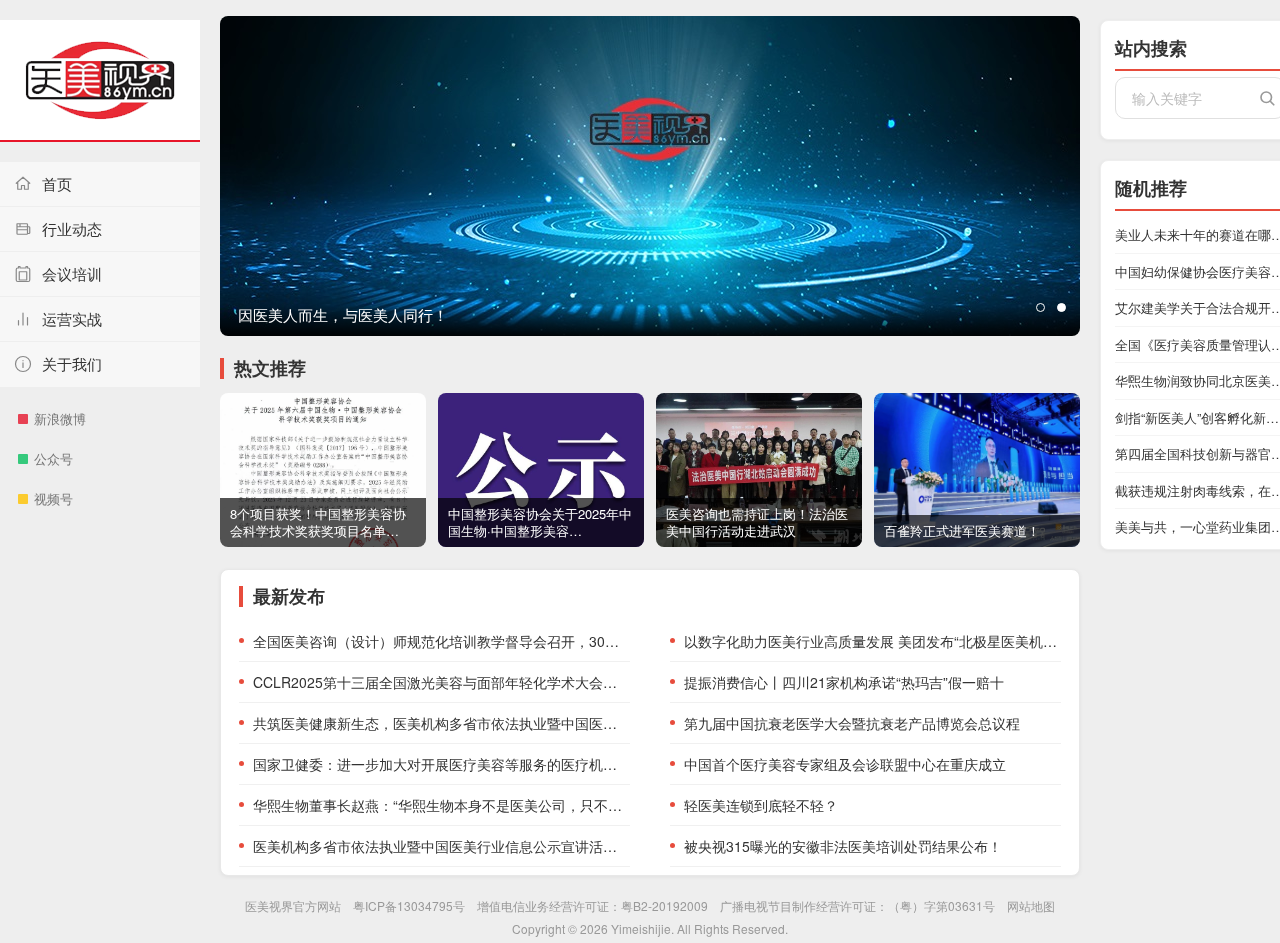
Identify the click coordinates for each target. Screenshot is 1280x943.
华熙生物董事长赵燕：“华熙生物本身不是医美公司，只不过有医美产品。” (441, 805)
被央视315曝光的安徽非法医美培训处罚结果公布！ (843, 846)
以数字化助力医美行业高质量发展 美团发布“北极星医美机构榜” (872, 641)
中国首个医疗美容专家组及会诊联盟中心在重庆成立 (845, 764)
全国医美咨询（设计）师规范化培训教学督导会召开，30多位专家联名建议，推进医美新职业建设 (441, 641)
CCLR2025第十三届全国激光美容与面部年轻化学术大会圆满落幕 (441, 682)
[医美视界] (100, 81)
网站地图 (1031, 905)
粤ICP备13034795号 (409, 905)
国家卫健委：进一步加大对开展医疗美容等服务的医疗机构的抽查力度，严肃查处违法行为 (441, 764)
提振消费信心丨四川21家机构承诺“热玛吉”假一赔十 (844, 682)
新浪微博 (60, 418)
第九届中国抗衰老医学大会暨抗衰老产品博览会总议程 (852, 723)
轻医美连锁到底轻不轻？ (761, 805)
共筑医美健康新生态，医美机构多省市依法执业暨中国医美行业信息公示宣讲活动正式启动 (441, 723)
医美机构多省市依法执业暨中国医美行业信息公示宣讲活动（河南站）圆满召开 (441, 846)
